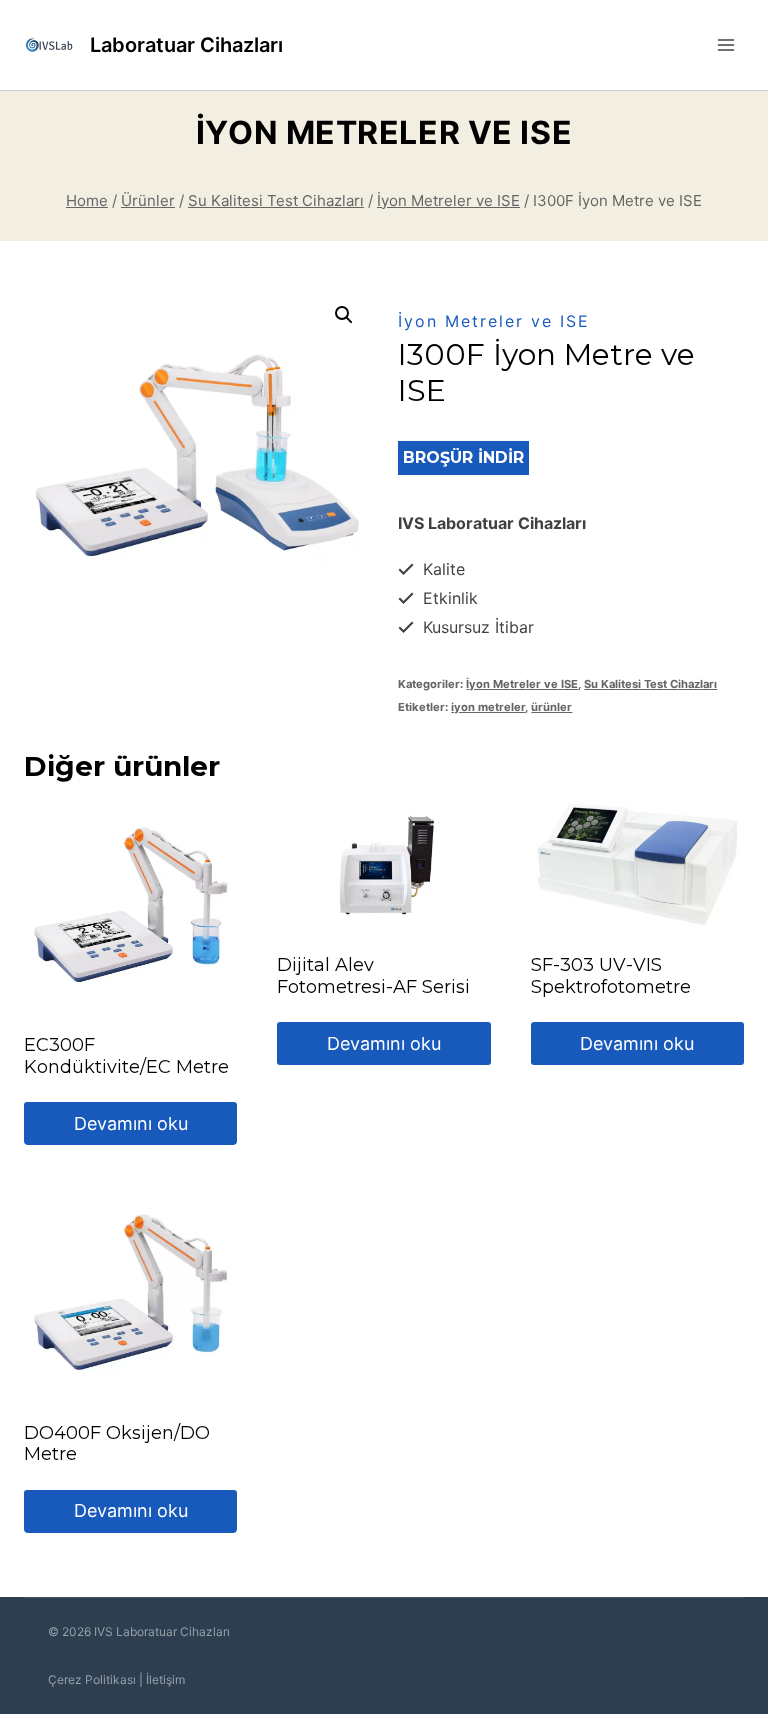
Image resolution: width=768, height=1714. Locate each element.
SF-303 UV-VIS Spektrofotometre (611, 976)
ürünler (551, 707)
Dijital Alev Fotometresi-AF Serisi (373, 976)
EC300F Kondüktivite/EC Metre (126, 1056)
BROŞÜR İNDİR (463, 457)
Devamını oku (131, 1123)
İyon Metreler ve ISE (384, 132)
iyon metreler (488, 707)
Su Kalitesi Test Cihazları (650, 684)
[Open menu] (725, 44)
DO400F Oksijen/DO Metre (117, 1444)
